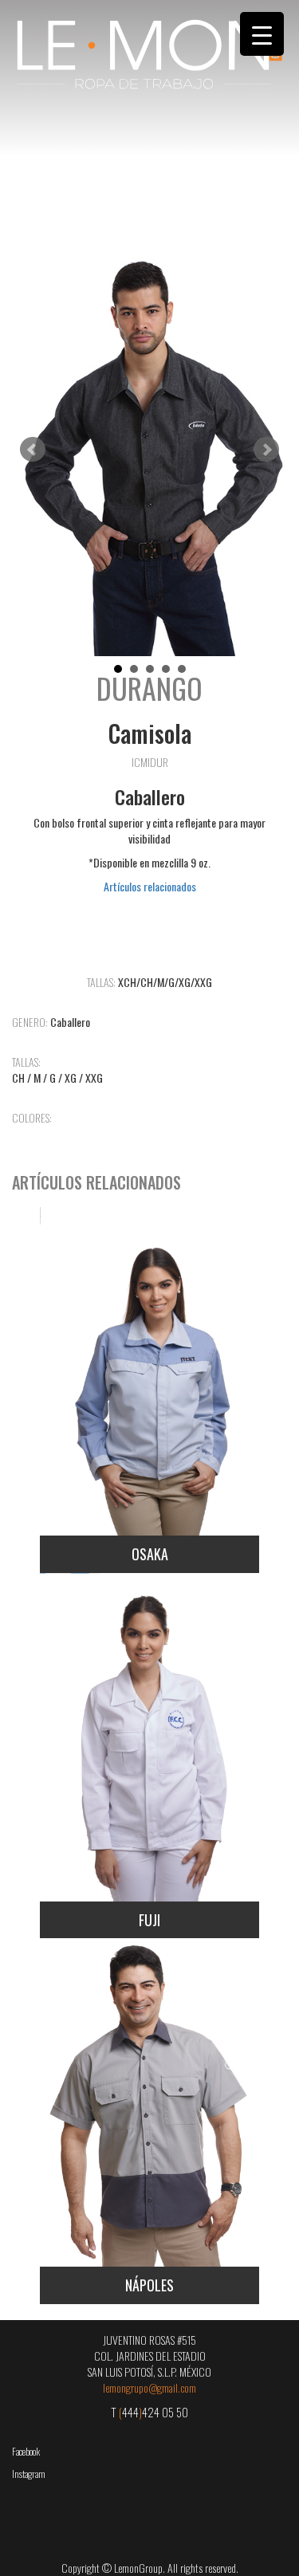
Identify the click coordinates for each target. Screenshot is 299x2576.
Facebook (26, 2451)
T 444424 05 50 (149, 2412)
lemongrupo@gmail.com (149, 2387)
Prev (33, 450)
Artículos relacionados (150, 886)
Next (266, 450)
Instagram (29, 2474)
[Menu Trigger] (262, 34)
